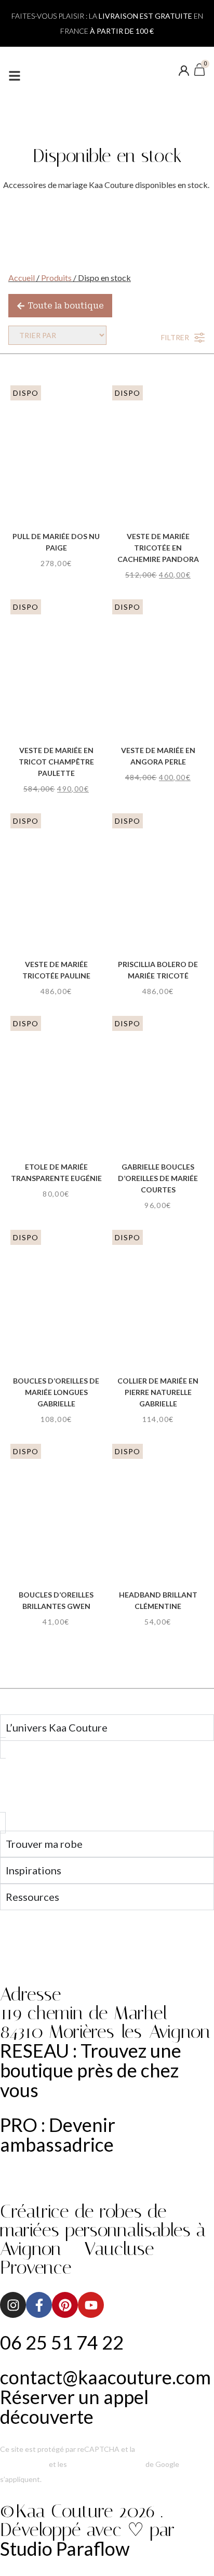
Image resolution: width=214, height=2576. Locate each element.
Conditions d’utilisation (106, 2464)
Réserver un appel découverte (74, 2407)
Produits (56, 278)
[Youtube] (91, 2305)
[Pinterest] (65, 2305)
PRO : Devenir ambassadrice (58, 2135)
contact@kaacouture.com (105, 2377)
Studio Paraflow (65, 2548)
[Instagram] (13, 2305)
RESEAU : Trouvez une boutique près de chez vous (91, 2070)
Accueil (22, 278)
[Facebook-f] (39, 2305)
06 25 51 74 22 (62, 2342)
